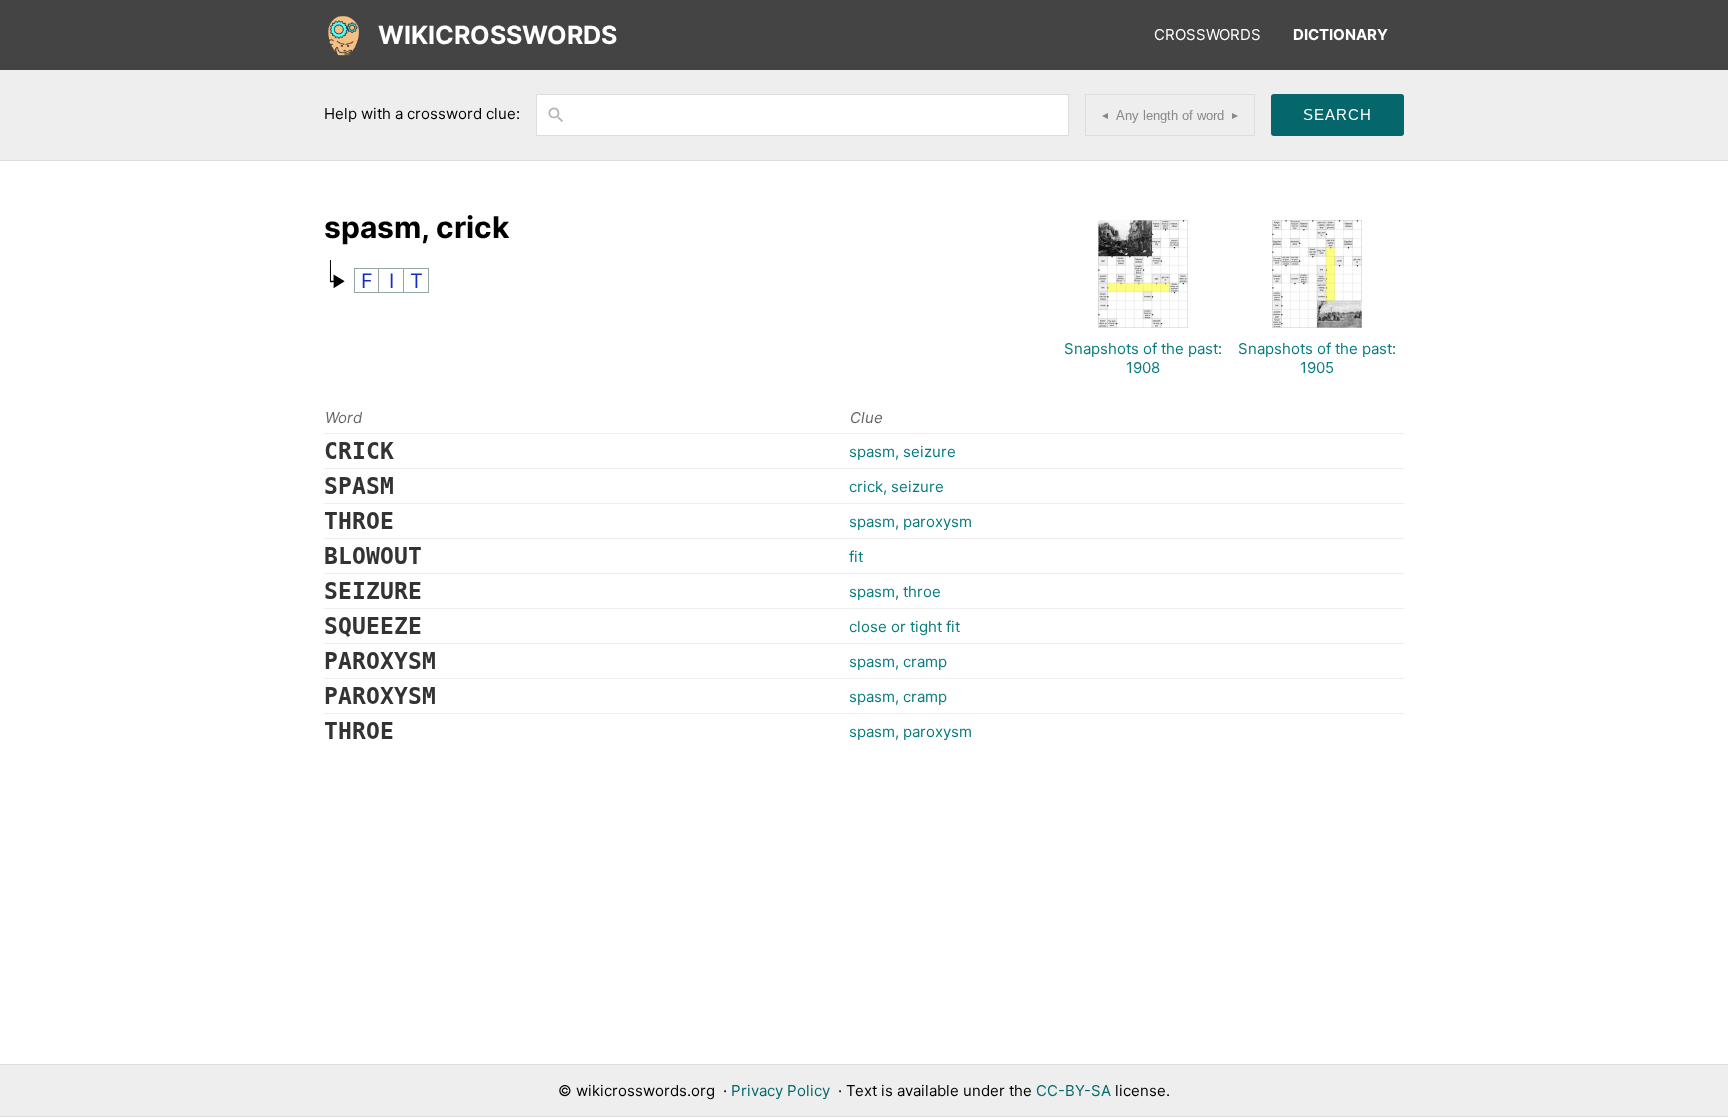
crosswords (1207, 34)
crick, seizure (896, 486)
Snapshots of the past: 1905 (1317, 358)
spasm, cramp (898, 661)
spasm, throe (895, 591)
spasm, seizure (902, 451)
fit (856, 556)
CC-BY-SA (1073, 1090)
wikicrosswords (497, 35)
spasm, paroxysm (910, 521)
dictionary (1340, 34)
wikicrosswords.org (645, 1090)
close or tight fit (904, 626)
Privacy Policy (780, 1090)
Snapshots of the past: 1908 (1143, 358)
